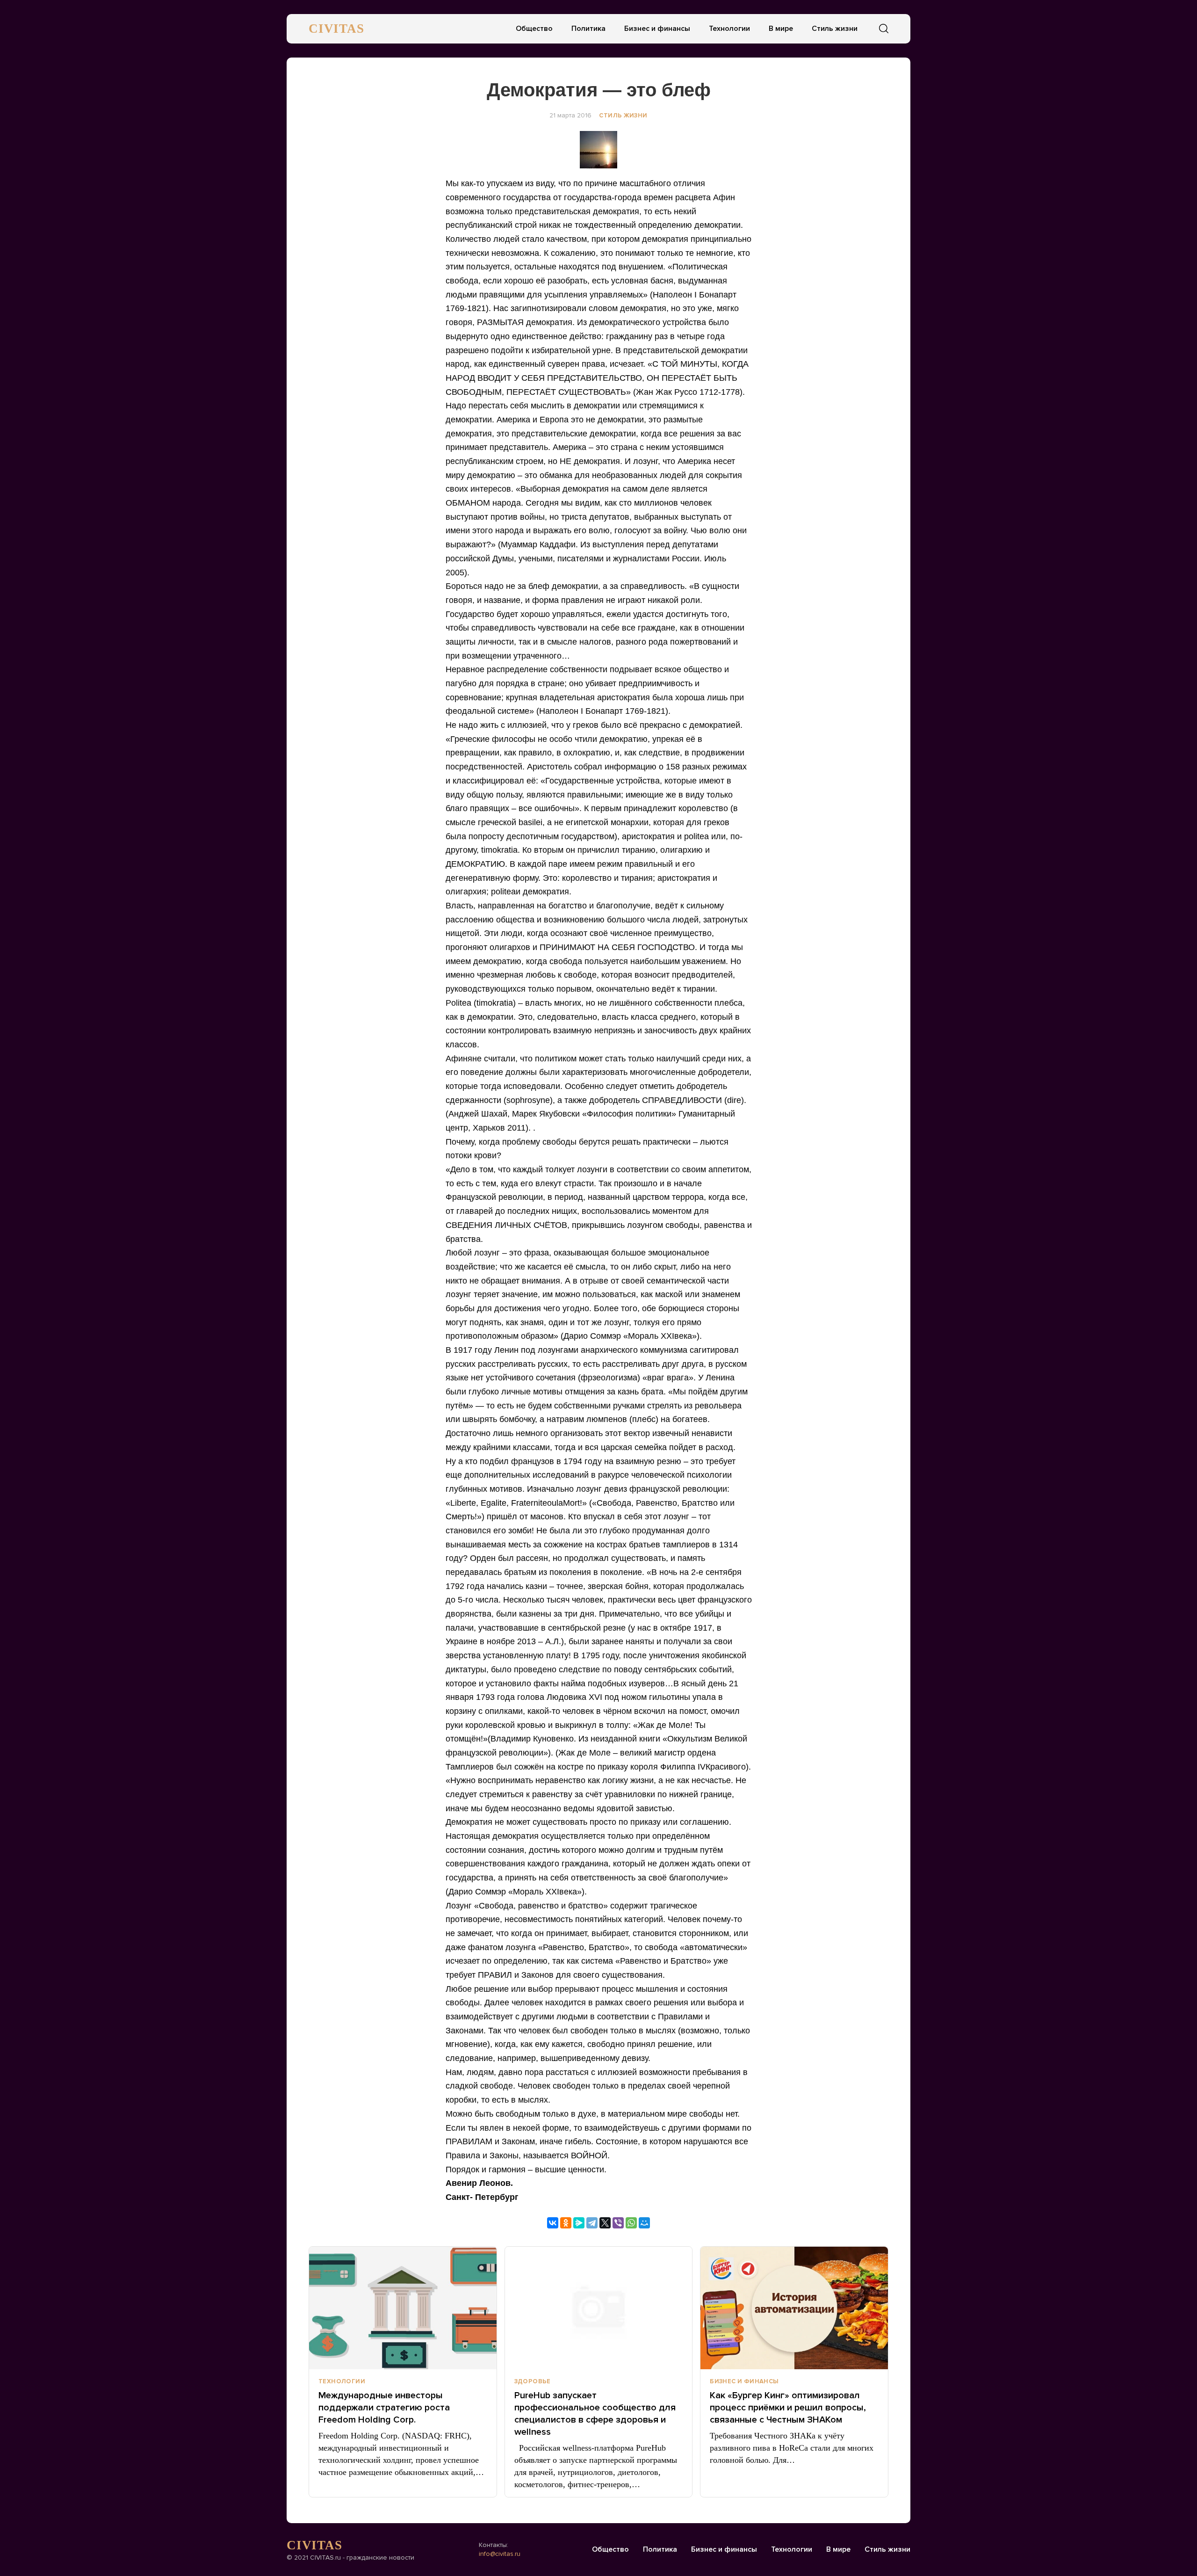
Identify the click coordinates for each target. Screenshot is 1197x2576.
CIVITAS (336, 29)
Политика (588, 29)
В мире (781, 29)
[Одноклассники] (566, 2223)
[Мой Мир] (644, 2223)
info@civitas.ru (500, 2554)
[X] (605, 2223)
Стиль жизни (835, 29)
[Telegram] (592, 2223)
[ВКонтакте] (553, 2223)
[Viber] (618, 2223)
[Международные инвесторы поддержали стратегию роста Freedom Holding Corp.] (403, 2308)
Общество (534, 29)
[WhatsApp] (631, 2223)
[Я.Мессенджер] (579, 2223)
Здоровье (533, 2381)
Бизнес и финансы (657, 29)
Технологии (729, 29)
